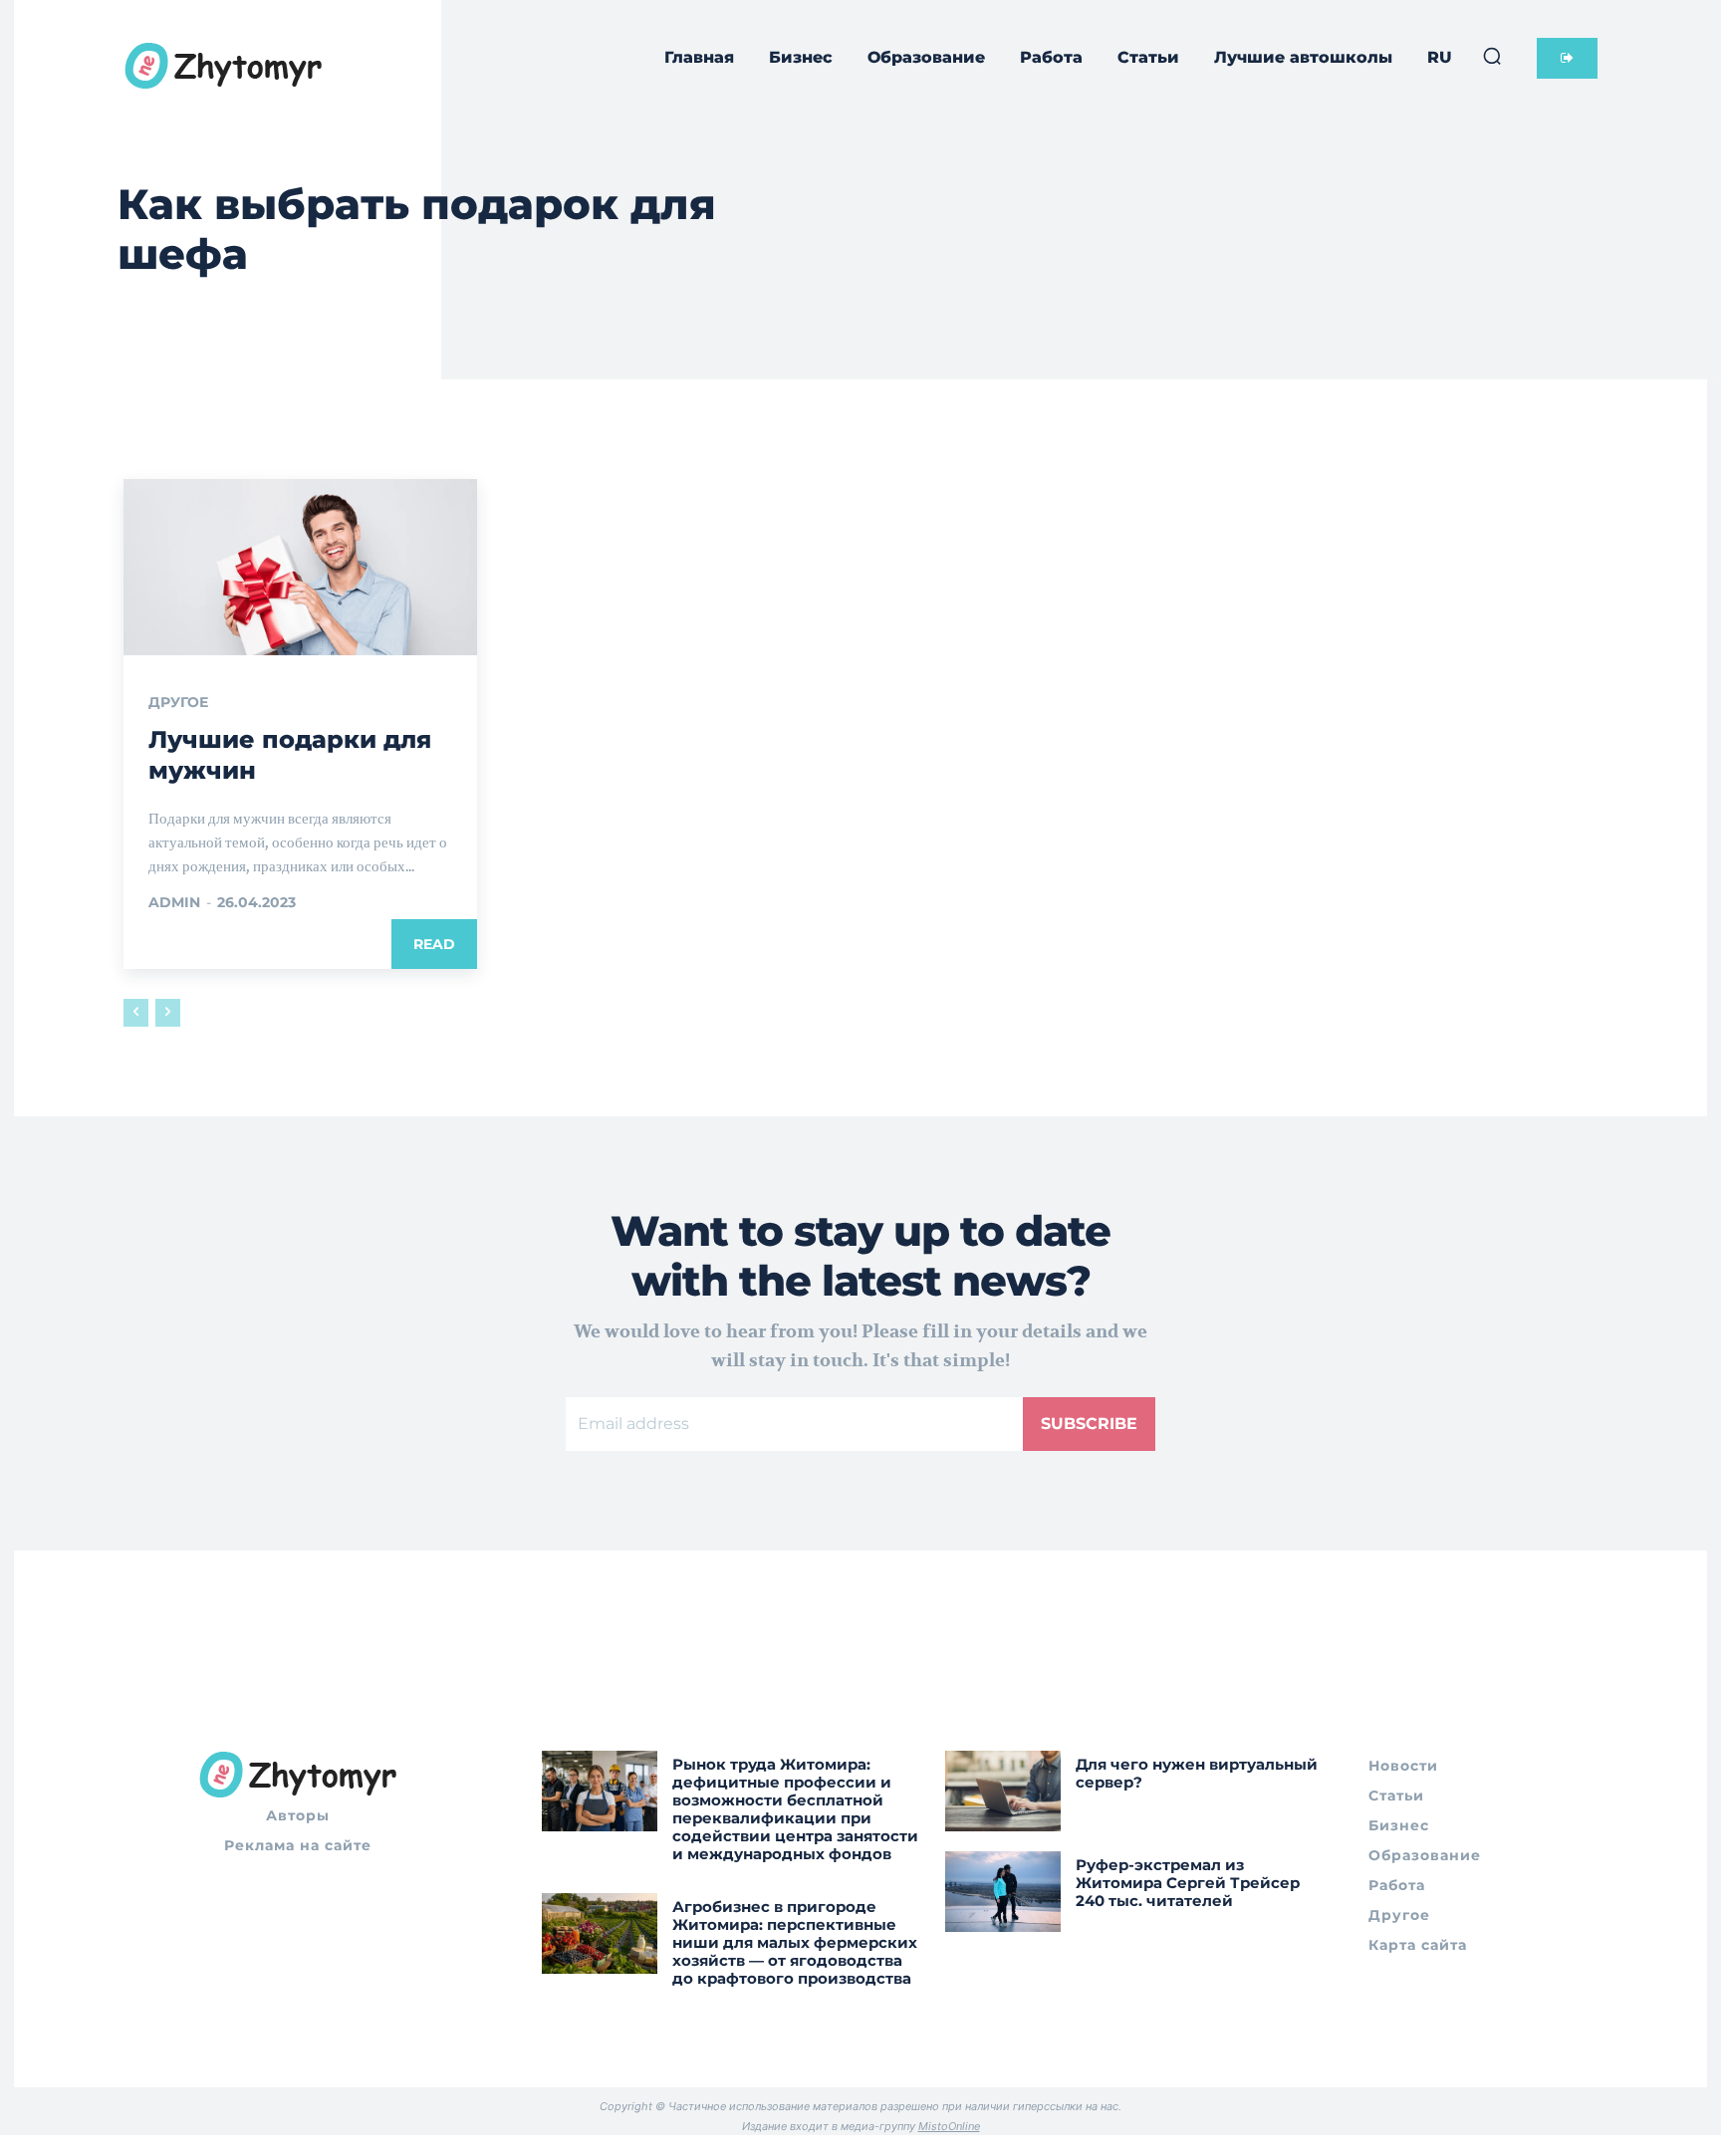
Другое (178, 702)
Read (434, 944)
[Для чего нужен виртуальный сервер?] (1003, 1791)
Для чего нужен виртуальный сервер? (1197, 1773)
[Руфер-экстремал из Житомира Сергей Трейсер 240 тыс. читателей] (1003, 1892)
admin (174, 902)
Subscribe (1089, 1424)
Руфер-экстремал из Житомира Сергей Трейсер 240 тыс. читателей (1188, 1883)
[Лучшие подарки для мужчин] (300, 568)
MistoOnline (949, 2126)
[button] (1492, 56)
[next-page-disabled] (168, 1013)
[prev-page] (136, 1013)
